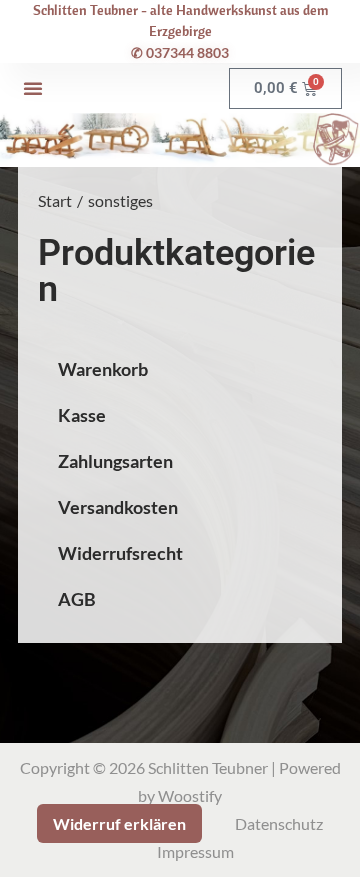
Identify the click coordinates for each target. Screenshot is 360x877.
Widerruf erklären (119, 823)
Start (55, 200)
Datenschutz (279, 823)
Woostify (190, 795)
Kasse (82, 415)
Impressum (195, 851)
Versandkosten (118, 507)
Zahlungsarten (115, 461)
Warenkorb (103, 369)
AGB (77, 599)
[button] (33, 88)
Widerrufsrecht (120, 553)
